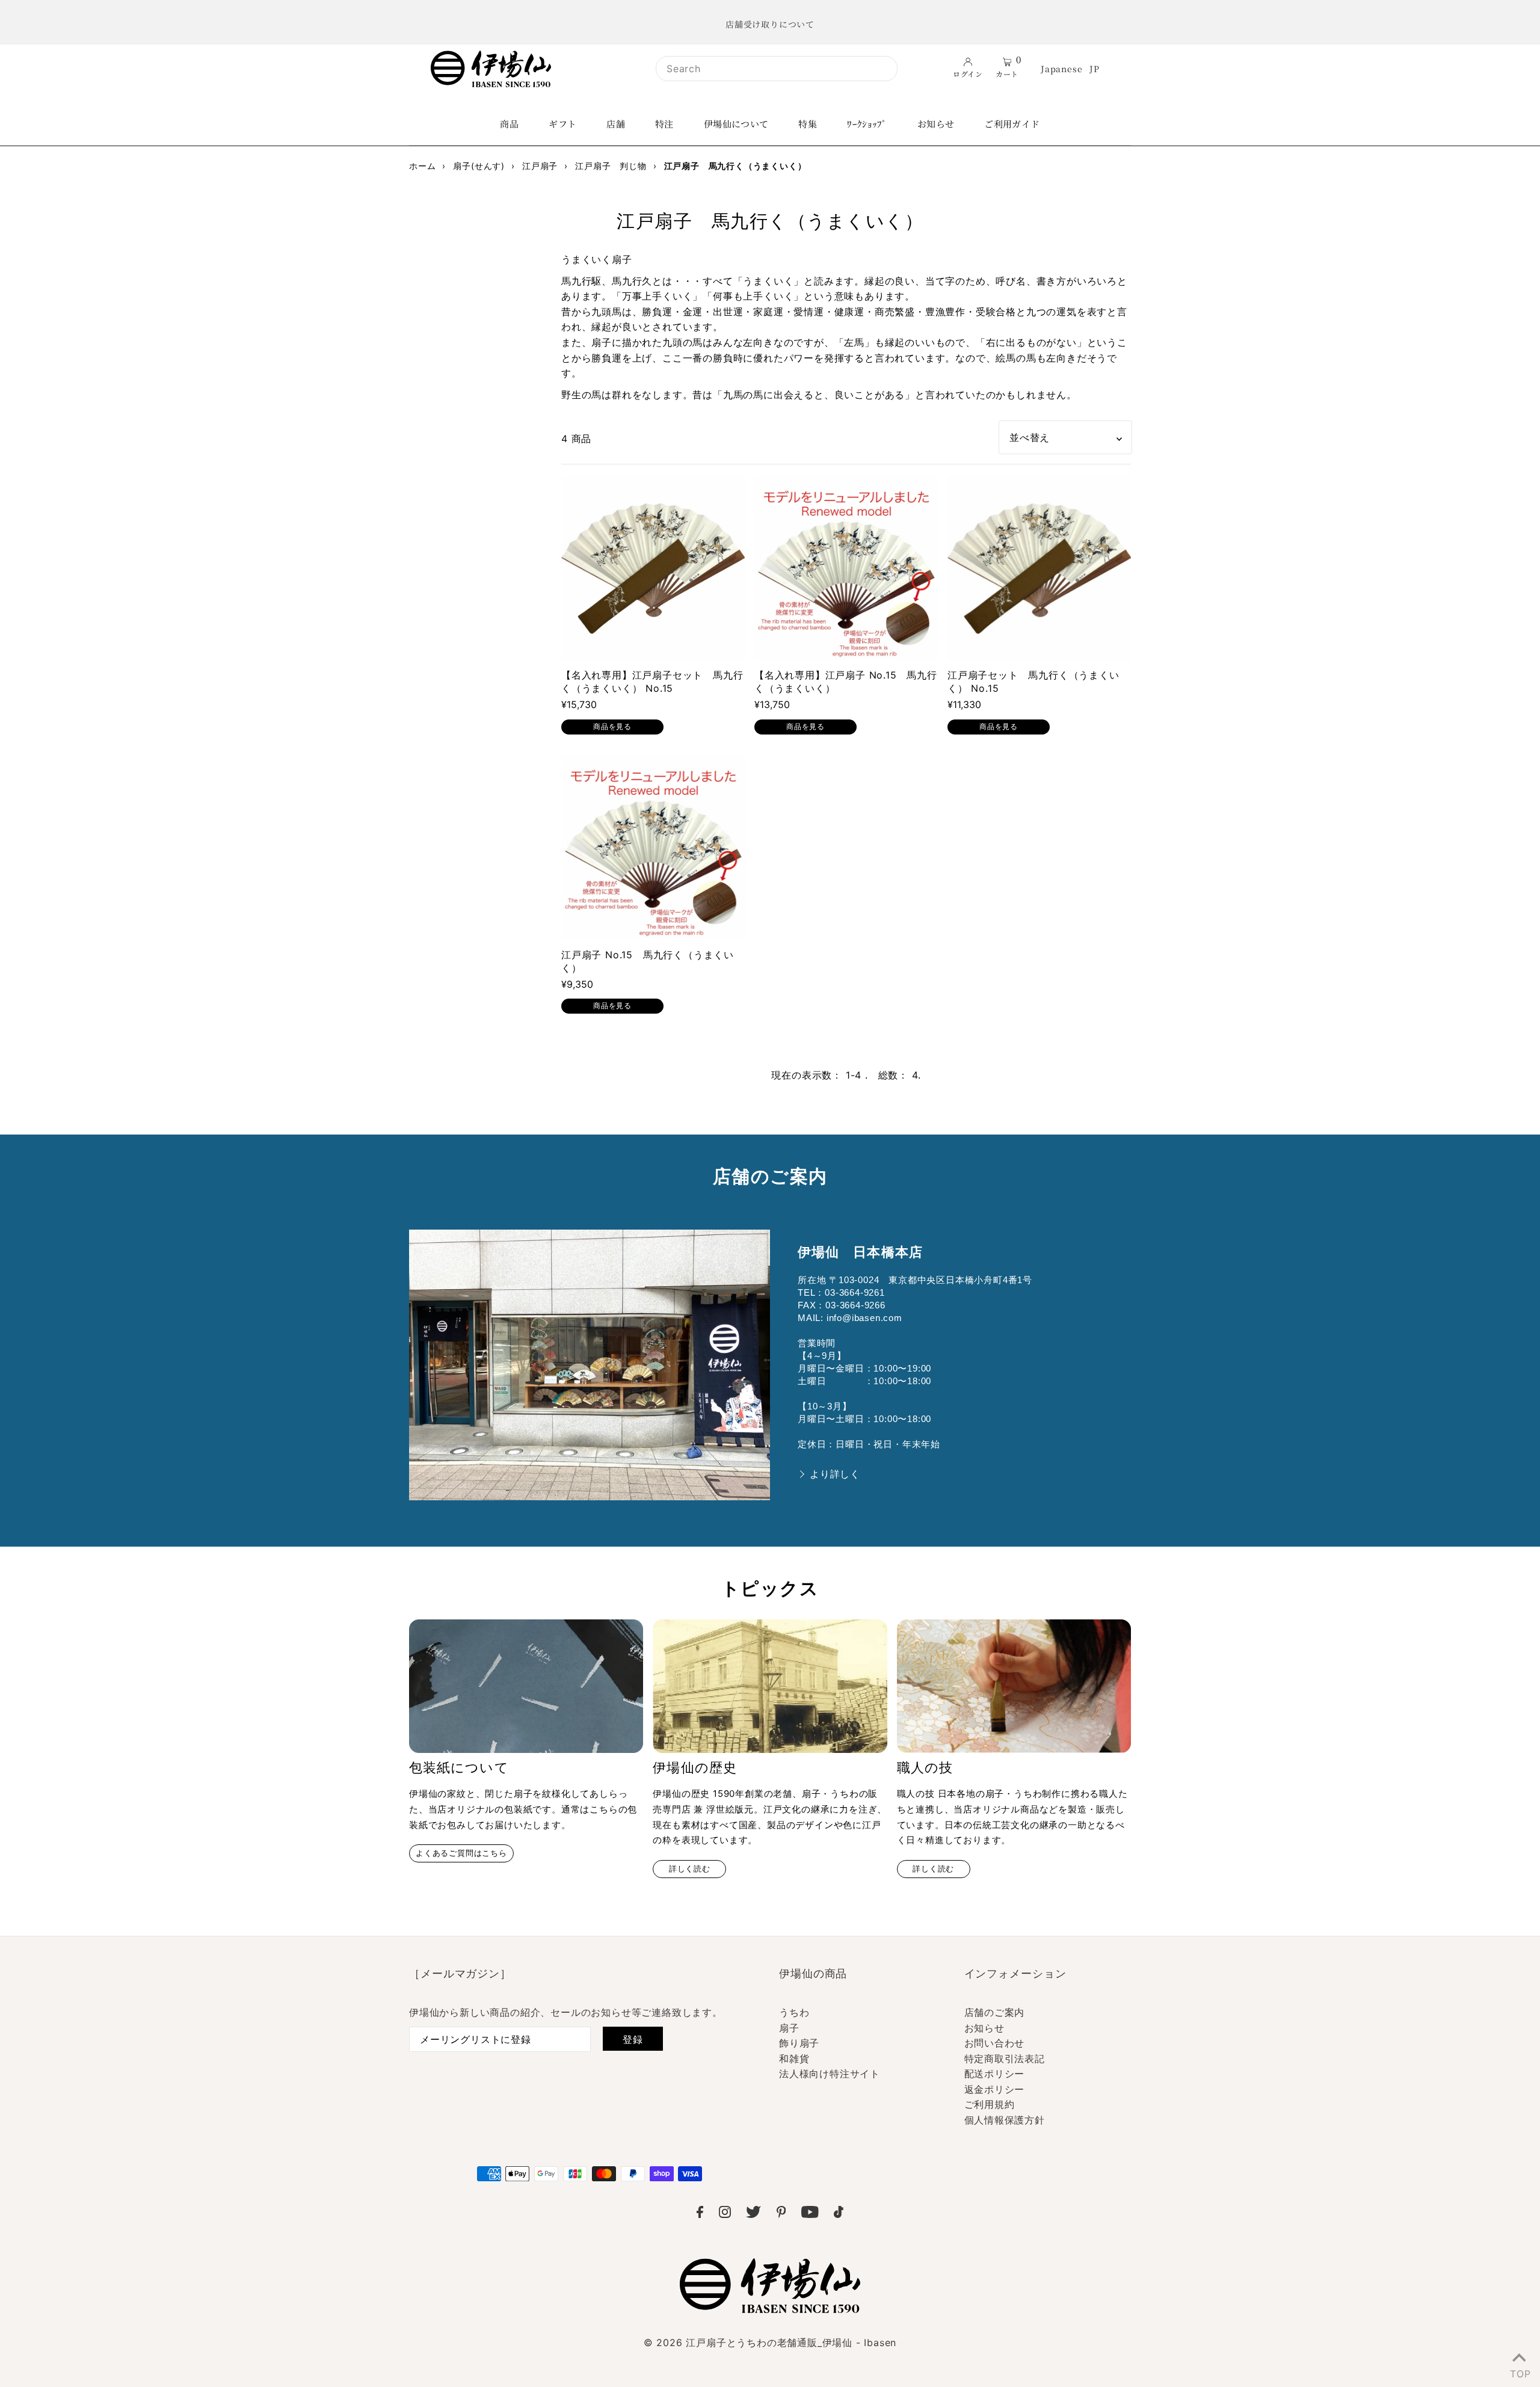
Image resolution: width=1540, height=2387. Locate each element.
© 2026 (770, 2342)
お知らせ (984, 2028)
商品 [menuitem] (509, 124)
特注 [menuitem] (664, 124)
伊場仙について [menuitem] (736, 124)
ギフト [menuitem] (562, 124)
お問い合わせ (995, 2043)
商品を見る (612, 726)
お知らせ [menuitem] (936, 124)
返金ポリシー (995, 2089)
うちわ (794, 2012)
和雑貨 (794, 2059)
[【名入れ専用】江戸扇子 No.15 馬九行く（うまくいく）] (846, 568)
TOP (1519, 2371)
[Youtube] (810, 2214)
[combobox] (777, 69)
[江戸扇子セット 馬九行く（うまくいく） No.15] (1039, 568)
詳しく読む (690, 1869)
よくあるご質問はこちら (461, 1853)
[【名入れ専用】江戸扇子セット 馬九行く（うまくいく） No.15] (653, 568)
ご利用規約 (990, 2104)
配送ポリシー (995, 2074)
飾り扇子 (799, 2043)
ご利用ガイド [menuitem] (1012, 124)
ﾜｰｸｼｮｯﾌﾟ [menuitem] (867, 124)
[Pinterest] (781, 2214)
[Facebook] (700, 2214)
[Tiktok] (839, 2214)
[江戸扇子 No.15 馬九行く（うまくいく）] (653, 848)
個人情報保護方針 (1005, 2120)
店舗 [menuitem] (616, 124)
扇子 (789, 2028)
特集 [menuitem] (808, 124)
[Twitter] (753, 2214)
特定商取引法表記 (1005, 2059)
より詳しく (835, 1474)
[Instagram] (725, 2214)
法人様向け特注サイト (830, 2074)
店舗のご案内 (995, 2012)
